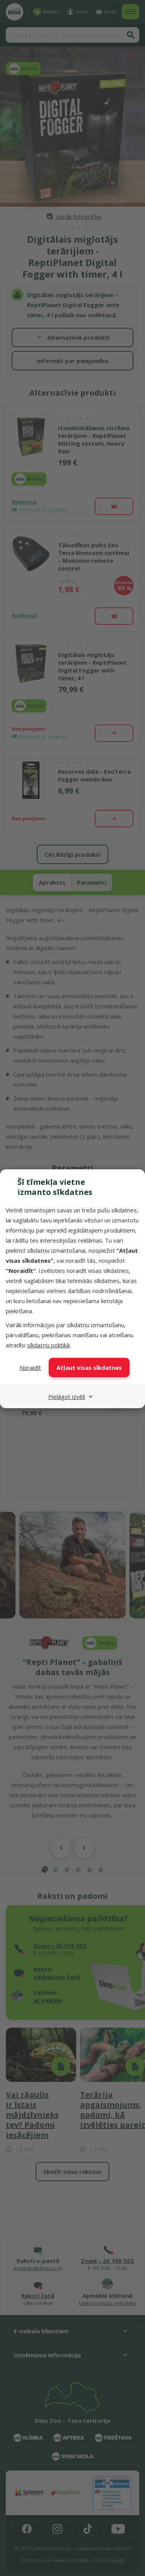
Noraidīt (30, 1368)
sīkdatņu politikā (48, 1345)
